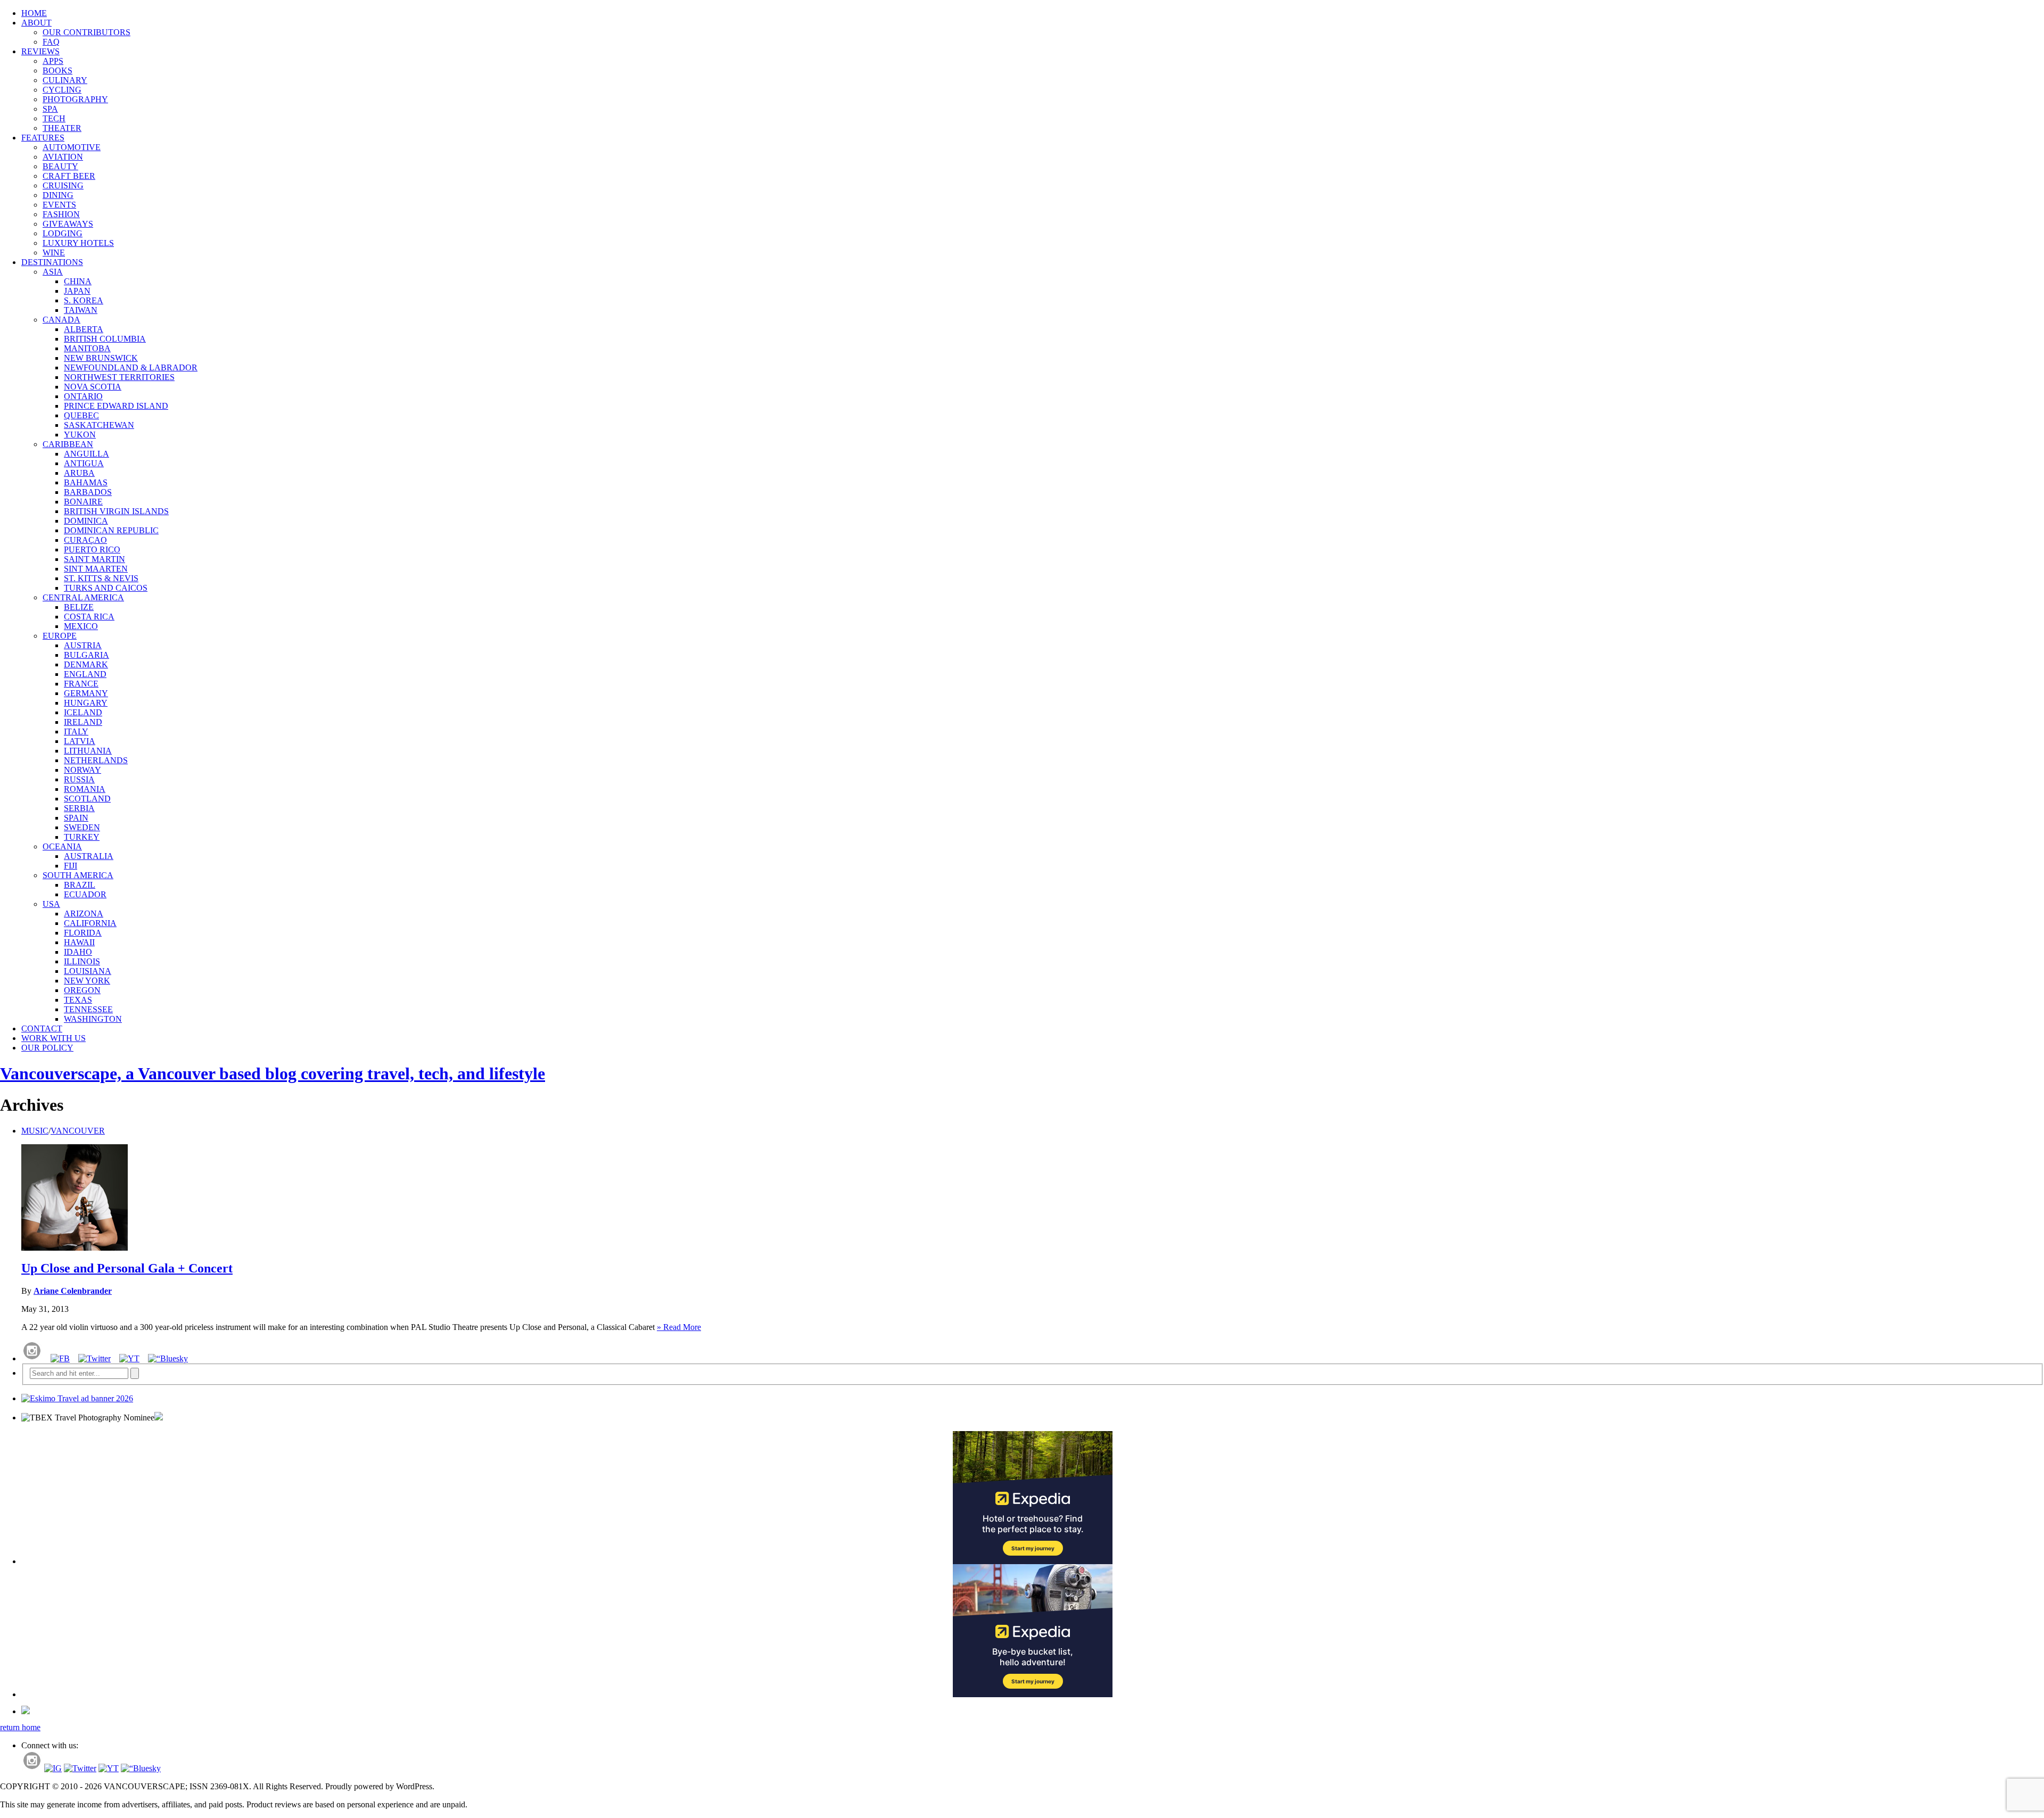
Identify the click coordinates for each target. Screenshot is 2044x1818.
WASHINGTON (93, 1019)
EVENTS (59, 205)
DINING (58, 195)
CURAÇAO (85, 540)
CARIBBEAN (68, 444)
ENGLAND (85, 674)
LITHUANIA (88, 751)
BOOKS (57, 71)
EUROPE (60, 636)
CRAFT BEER (69, 176)
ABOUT (36, 23)
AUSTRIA (83, 645)
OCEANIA (62, 846)
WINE (54, 253)
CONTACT (42, 1028)
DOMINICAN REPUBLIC (111, 530)
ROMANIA (85, 789)
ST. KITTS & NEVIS (101, 578)
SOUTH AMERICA (78, 875)
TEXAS (78, 1000)
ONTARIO (83, 396)
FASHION (61, 214)
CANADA (61, 320)
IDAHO (78, 952)
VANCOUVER (78, 1131)
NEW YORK (87, 981)
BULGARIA (86, 655)
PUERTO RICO (92, 549)
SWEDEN (82, 827)
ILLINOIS (82, 961)
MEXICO (81, 626)
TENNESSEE (88, 1009)
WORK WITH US (53, 1038)
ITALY (76, 732)
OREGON (82, 990)
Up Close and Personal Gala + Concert (127, 1268)
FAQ (51, 42)
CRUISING (63, 185)
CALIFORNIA (90, 923)
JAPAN (77, 291)
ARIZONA (84, 914)
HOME (34, 13)
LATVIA (80, 741)
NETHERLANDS (96, 760)
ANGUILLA (86, 454)
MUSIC (35, 1131)
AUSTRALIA (89, 856)
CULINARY (65, 80)
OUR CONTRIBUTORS (86, 32)
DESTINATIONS (52, 262)
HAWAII (79, 942)
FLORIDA (83, 933)
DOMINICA (86, 521)
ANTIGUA (84, 463)
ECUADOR (85, 894)
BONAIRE (83, 502)
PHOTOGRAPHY (75, 99)
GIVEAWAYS (68, 224)
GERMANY (86, 693)
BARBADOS (88, 492)
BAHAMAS (86, 482)
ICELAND (83, 712)
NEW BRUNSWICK (101, 358)
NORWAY (83, 770)
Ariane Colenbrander (73, 1291)
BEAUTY (60, 166)
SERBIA (79, 808)
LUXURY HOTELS (78, 243)
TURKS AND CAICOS (106, 588)
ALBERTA (84, 329)
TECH (54, 118)
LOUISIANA (88, 971)
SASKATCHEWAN (99, 425)
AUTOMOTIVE (72, 147)
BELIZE (79, 607)
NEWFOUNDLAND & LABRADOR (131, 367)
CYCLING (62, 90)
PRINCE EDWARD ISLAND (116, 406)
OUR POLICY (47, 1048)
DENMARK (86, 664)
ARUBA (79, 473)
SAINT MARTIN (94, 559)
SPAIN (76, 818)
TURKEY (82, 837)
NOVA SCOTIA (93, 387)
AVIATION (63, 157)
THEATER (62, 128)
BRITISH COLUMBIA (105, 339)
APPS (53, 61)
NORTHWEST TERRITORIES (119, 377)
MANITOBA (87, 348)
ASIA (53, 272)
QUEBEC (81, 415)
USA (51, 904)
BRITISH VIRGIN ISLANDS (116, 511)
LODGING (63, 233)
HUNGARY (86, 703)
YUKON (80, 435)
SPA (50, 109)
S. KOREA (84, 300)
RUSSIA (79, 779)
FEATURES (43, 138)
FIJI (71, 866)
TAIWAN (81, 310)
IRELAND (83, 722)
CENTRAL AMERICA (83, 597)
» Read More (679, 1327)
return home (20, 1727)
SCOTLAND (87, 799)
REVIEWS (40, 51)
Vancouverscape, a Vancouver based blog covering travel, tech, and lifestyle (273, 1073)
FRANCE (81, 684)
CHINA (78, 281)
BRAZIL (80, 885)
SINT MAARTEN (96, 569)
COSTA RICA (89, 617)
